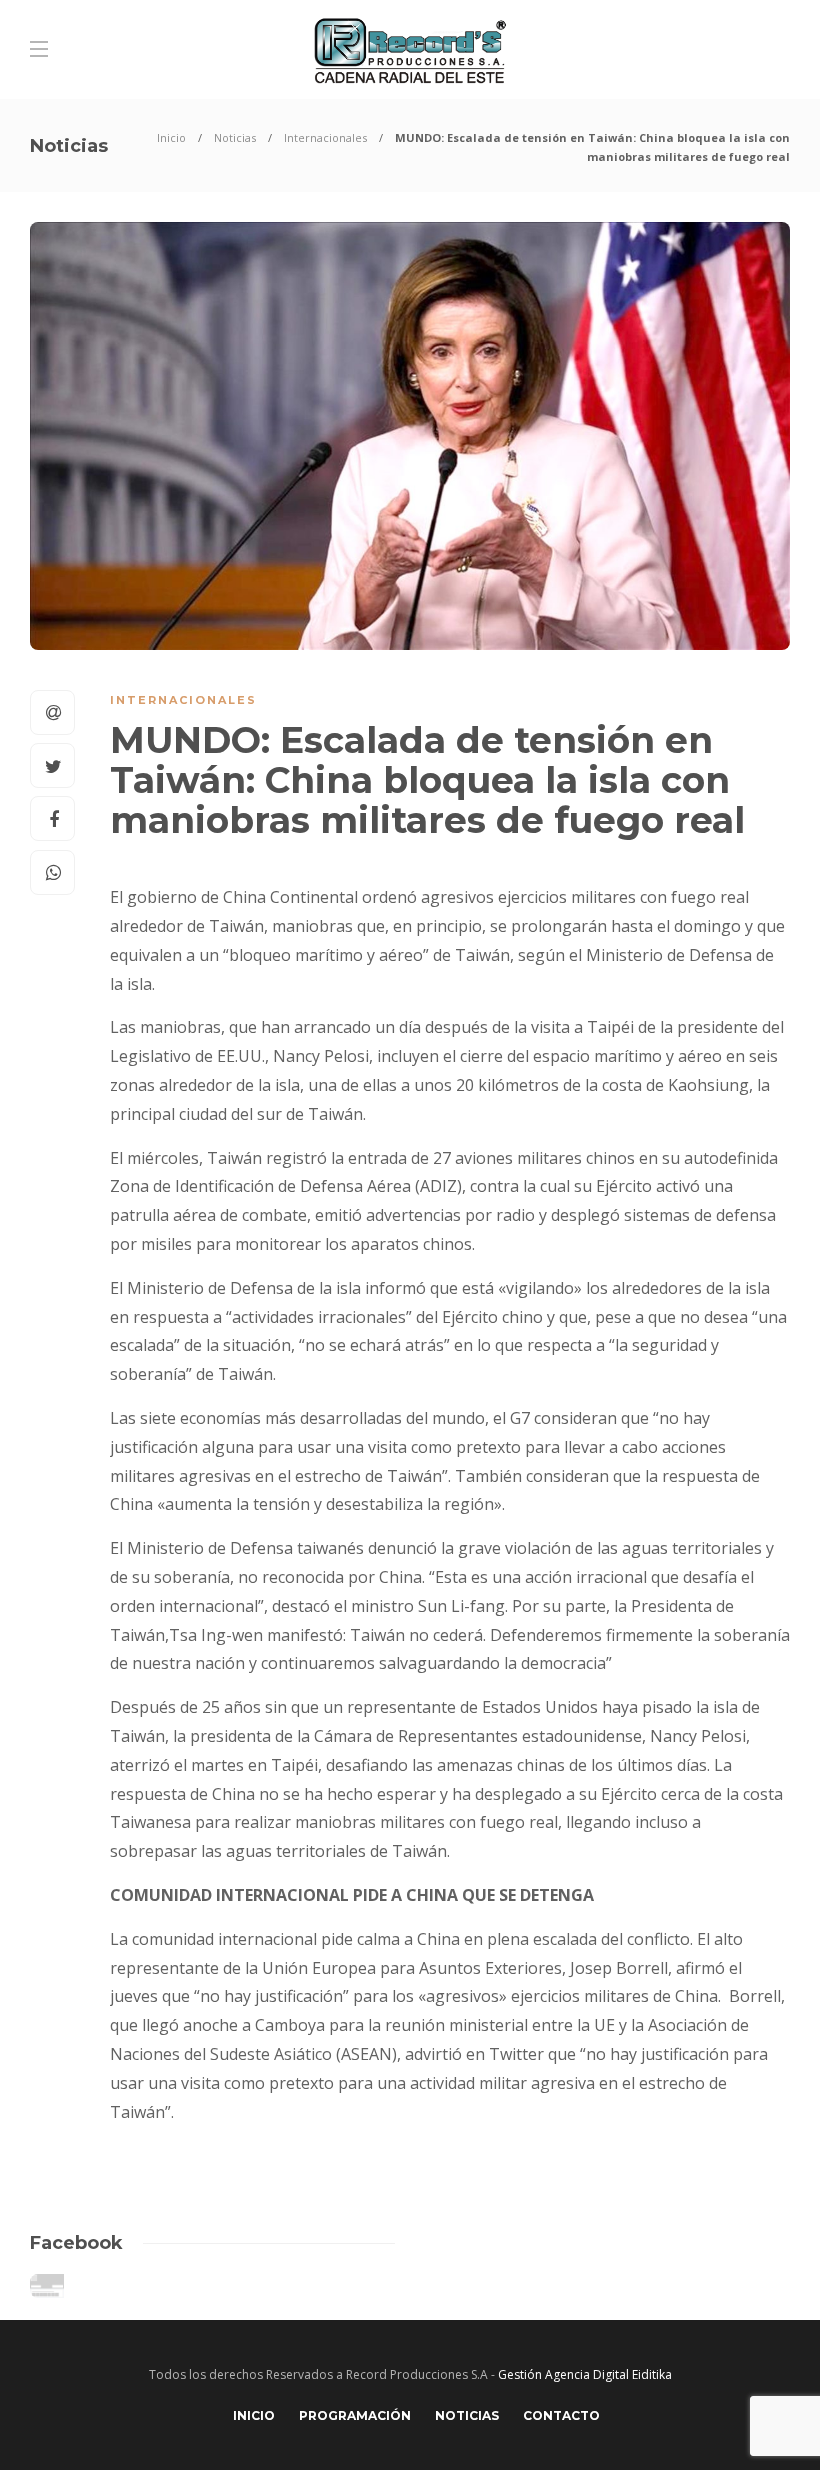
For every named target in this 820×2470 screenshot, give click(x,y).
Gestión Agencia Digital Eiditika (585, 2374)
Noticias (235, 137)
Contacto (561, 2415)
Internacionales (325, 137)
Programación (355, 2415)
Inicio (171, 137)
